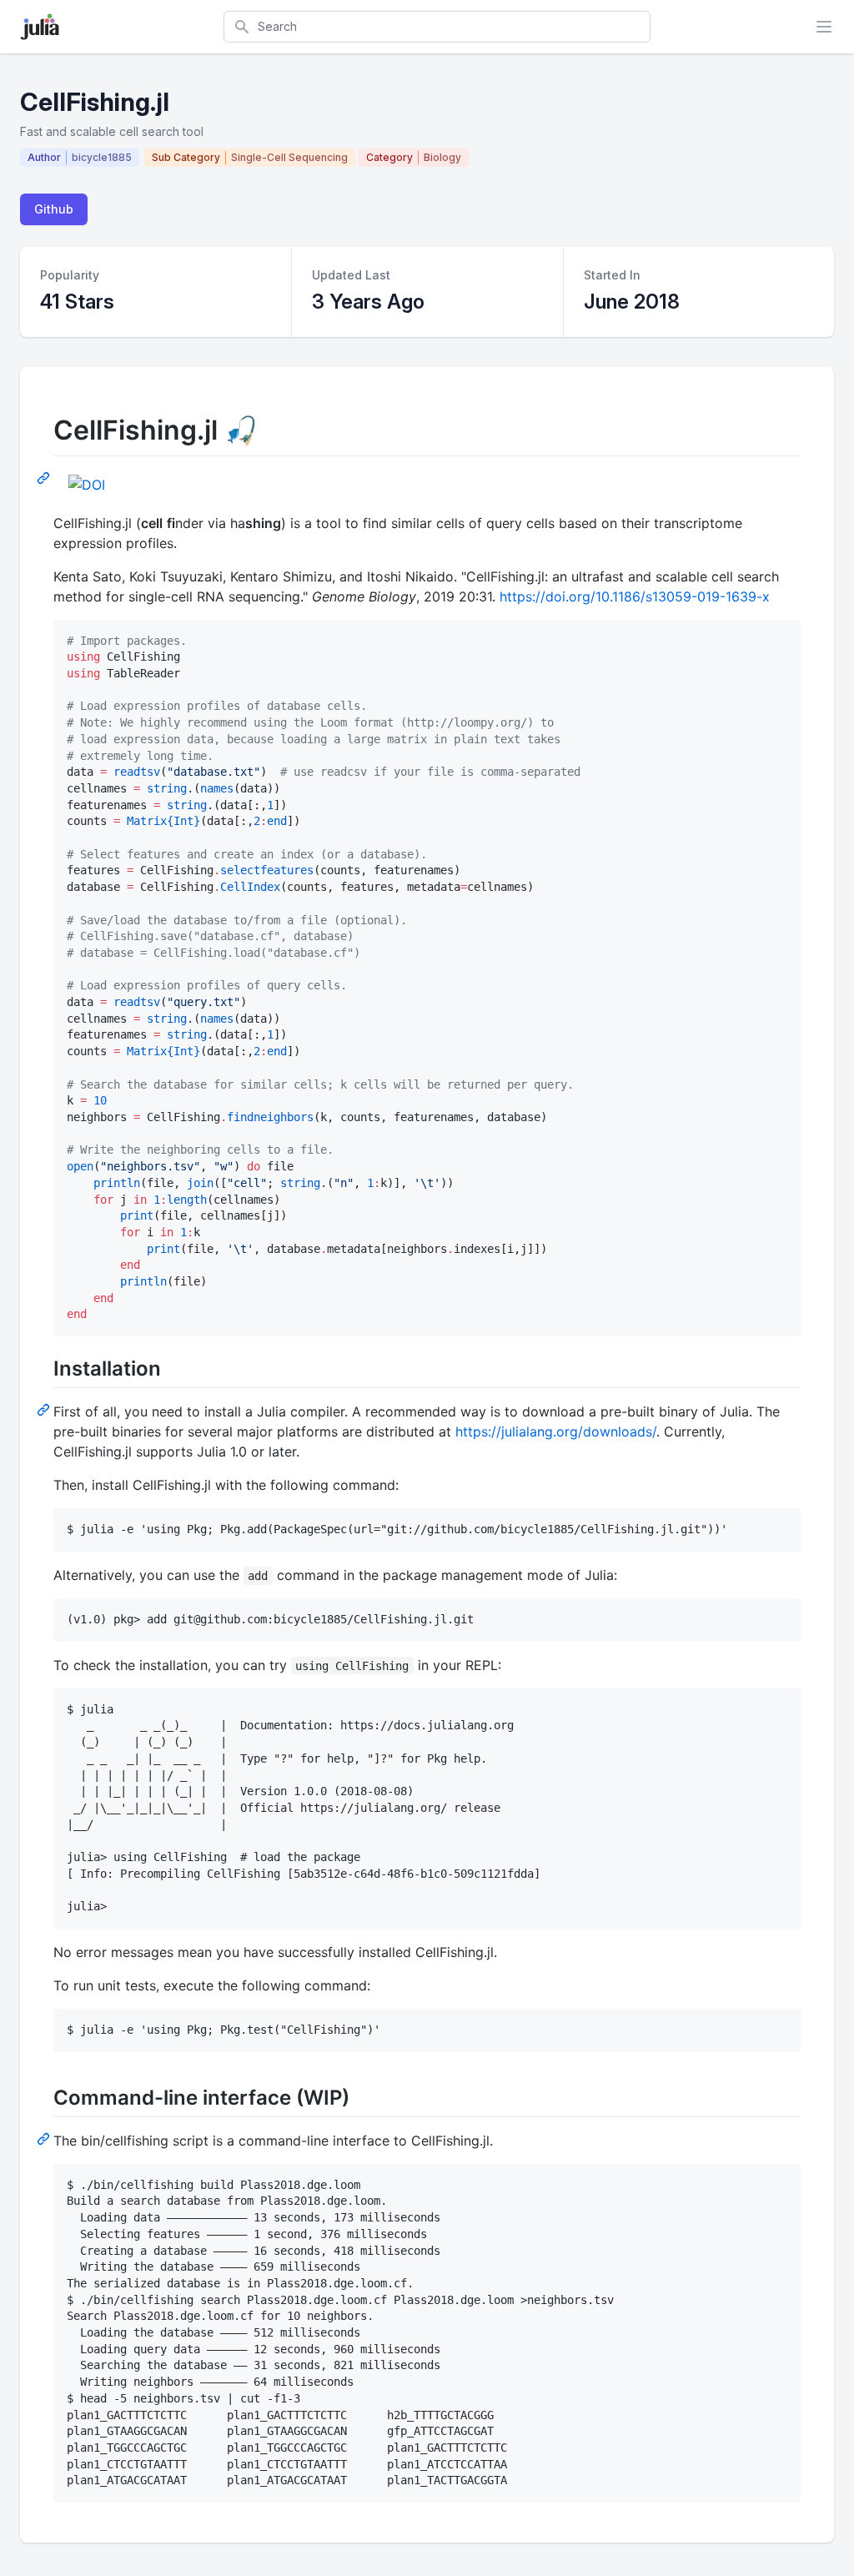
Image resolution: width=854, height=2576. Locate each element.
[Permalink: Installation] (45, 1409)
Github (54, 209)
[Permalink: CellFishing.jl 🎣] (45, 477)
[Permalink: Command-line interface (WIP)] (45, 2138)
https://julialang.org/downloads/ (556, 1431)
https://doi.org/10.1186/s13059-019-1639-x (635, 596)
